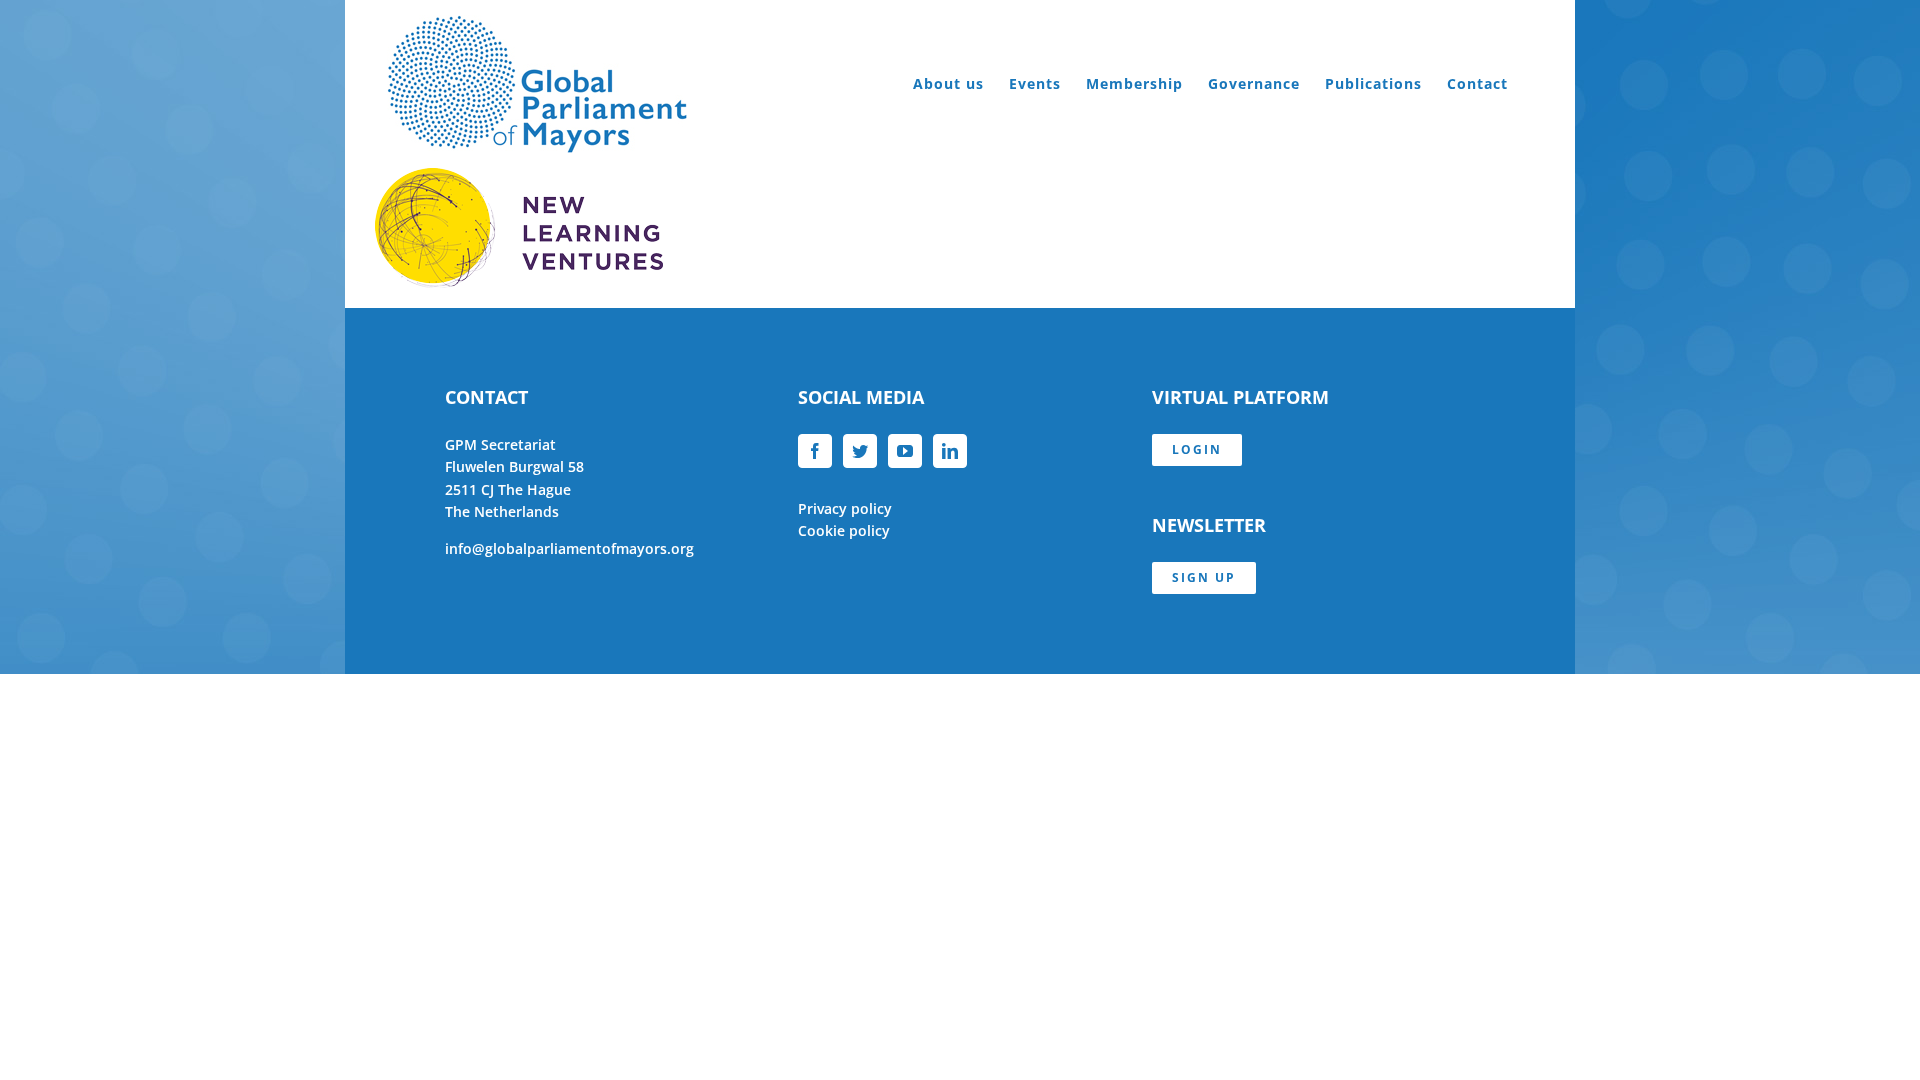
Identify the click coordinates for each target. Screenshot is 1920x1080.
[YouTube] (905, 451)
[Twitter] (860, 451)
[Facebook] (815, 451)
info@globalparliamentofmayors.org (569, 548)
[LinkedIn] (950, 451)
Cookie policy (844, 530)
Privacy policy (845, 508)
